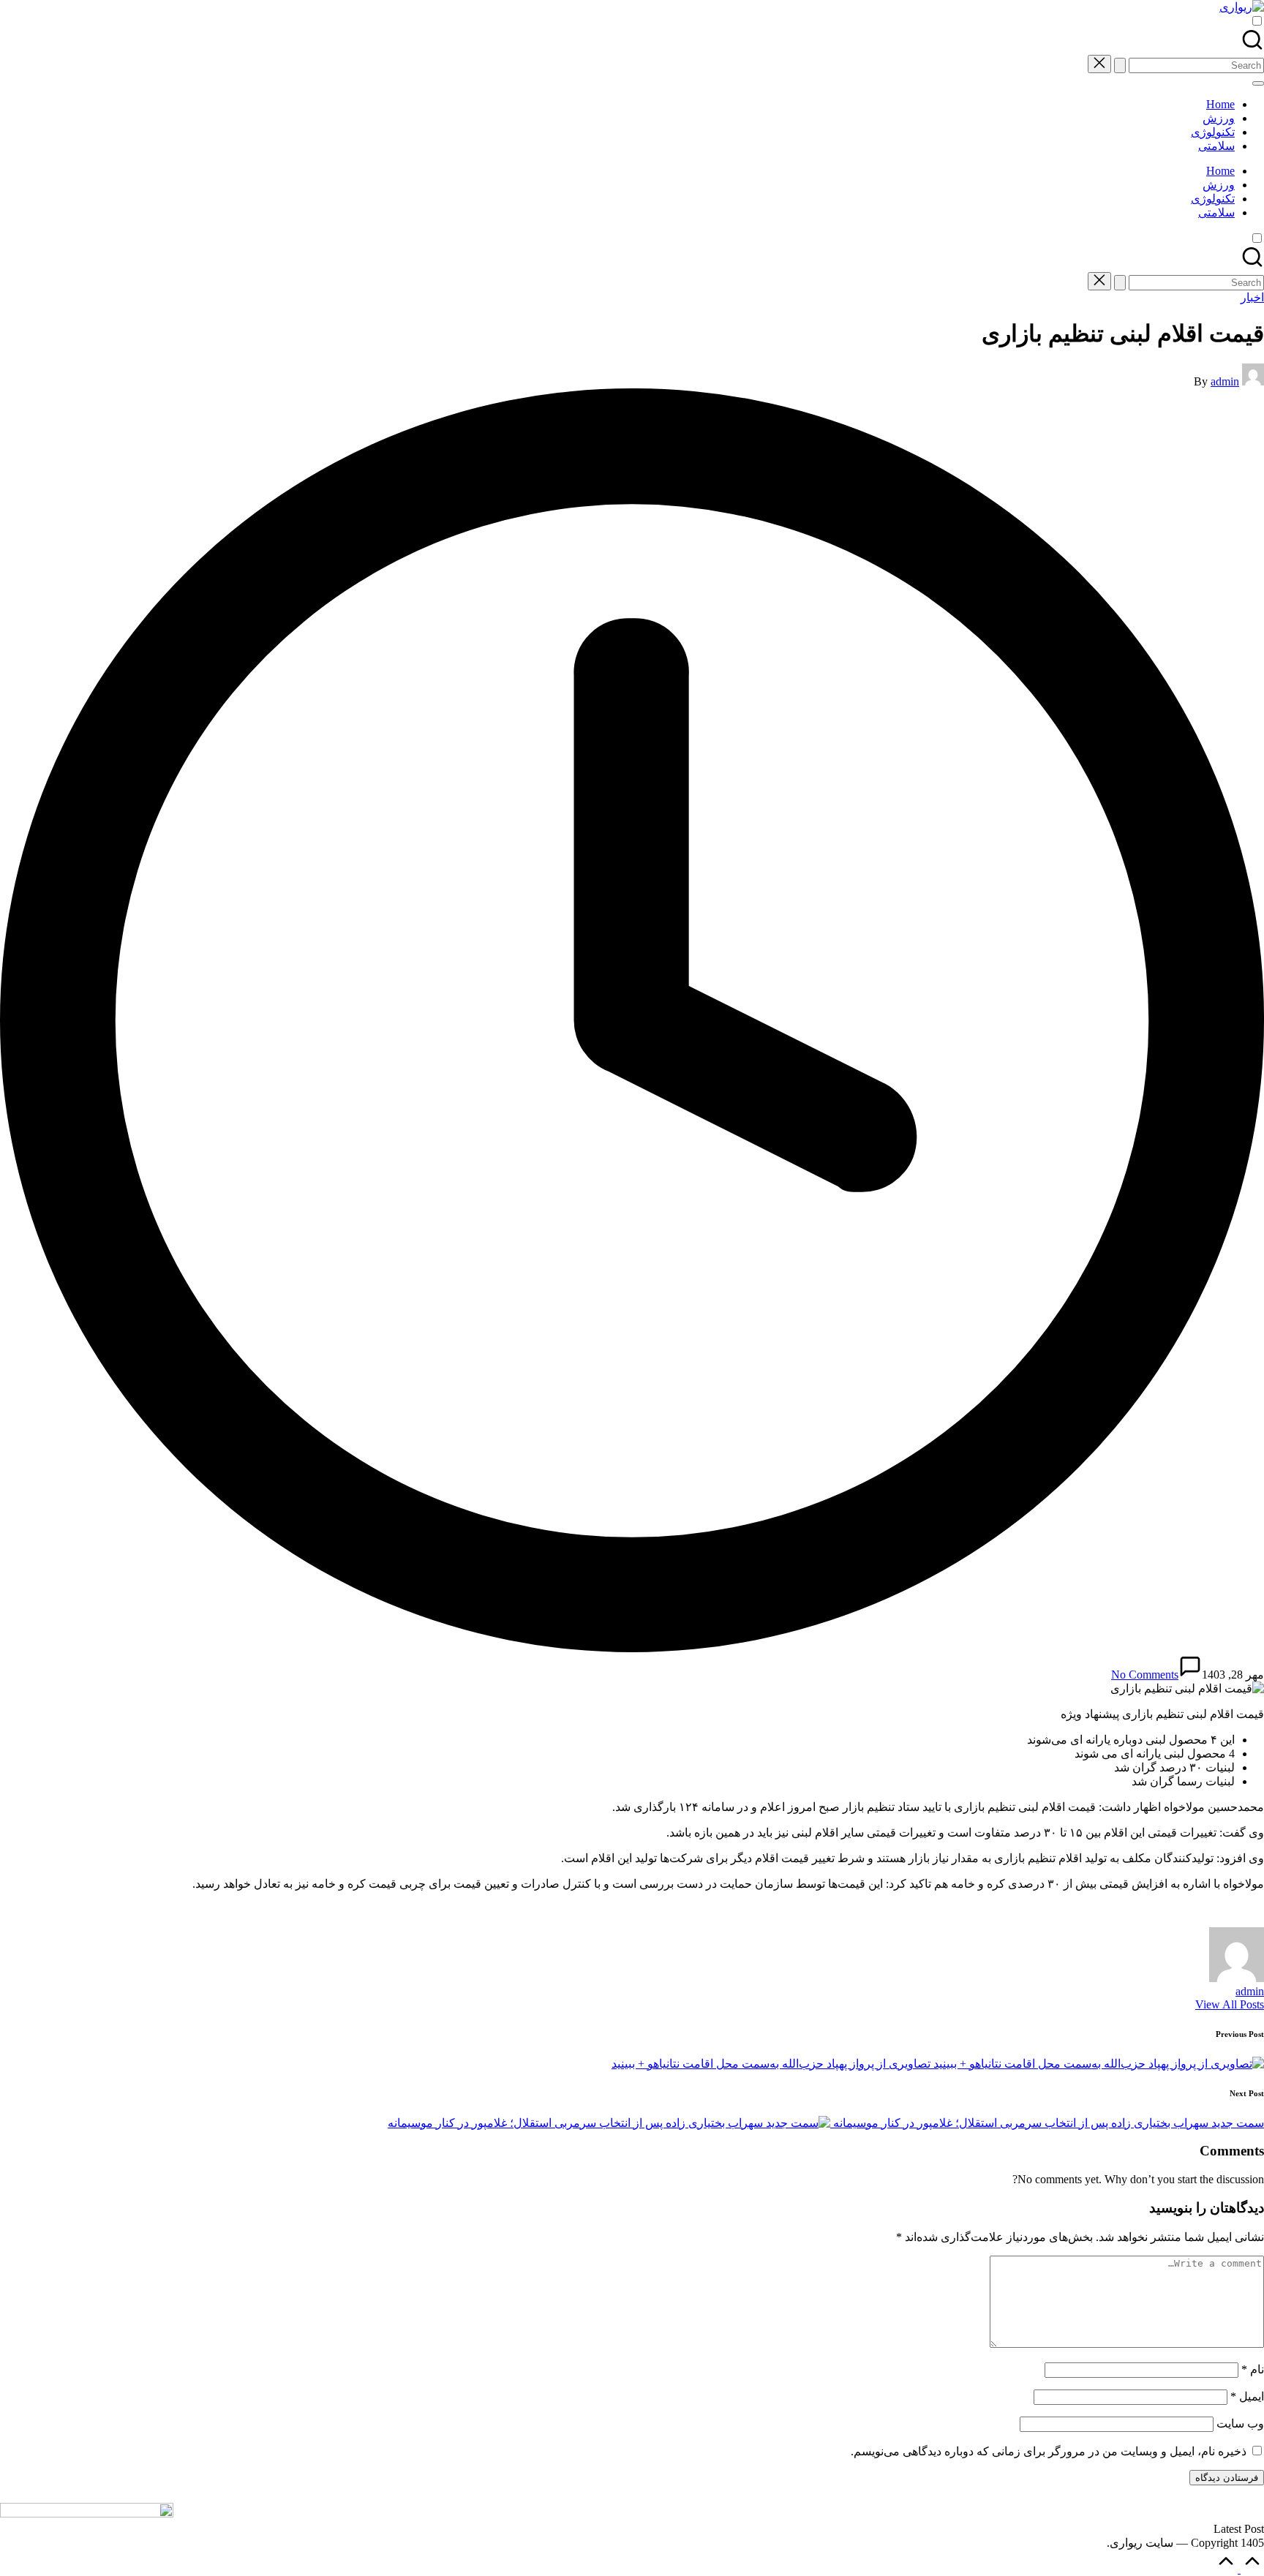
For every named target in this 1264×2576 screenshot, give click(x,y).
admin (1250, 1991)
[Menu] (1258, 83)
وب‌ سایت (1240, 2424)
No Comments (1145, 1675)
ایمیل (1247, 2396)
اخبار (1252, 297)
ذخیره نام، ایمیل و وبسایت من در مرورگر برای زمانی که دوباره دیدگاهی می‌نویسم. (1049, 2451)
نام (1253, 2369)
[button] (1120, 65)
